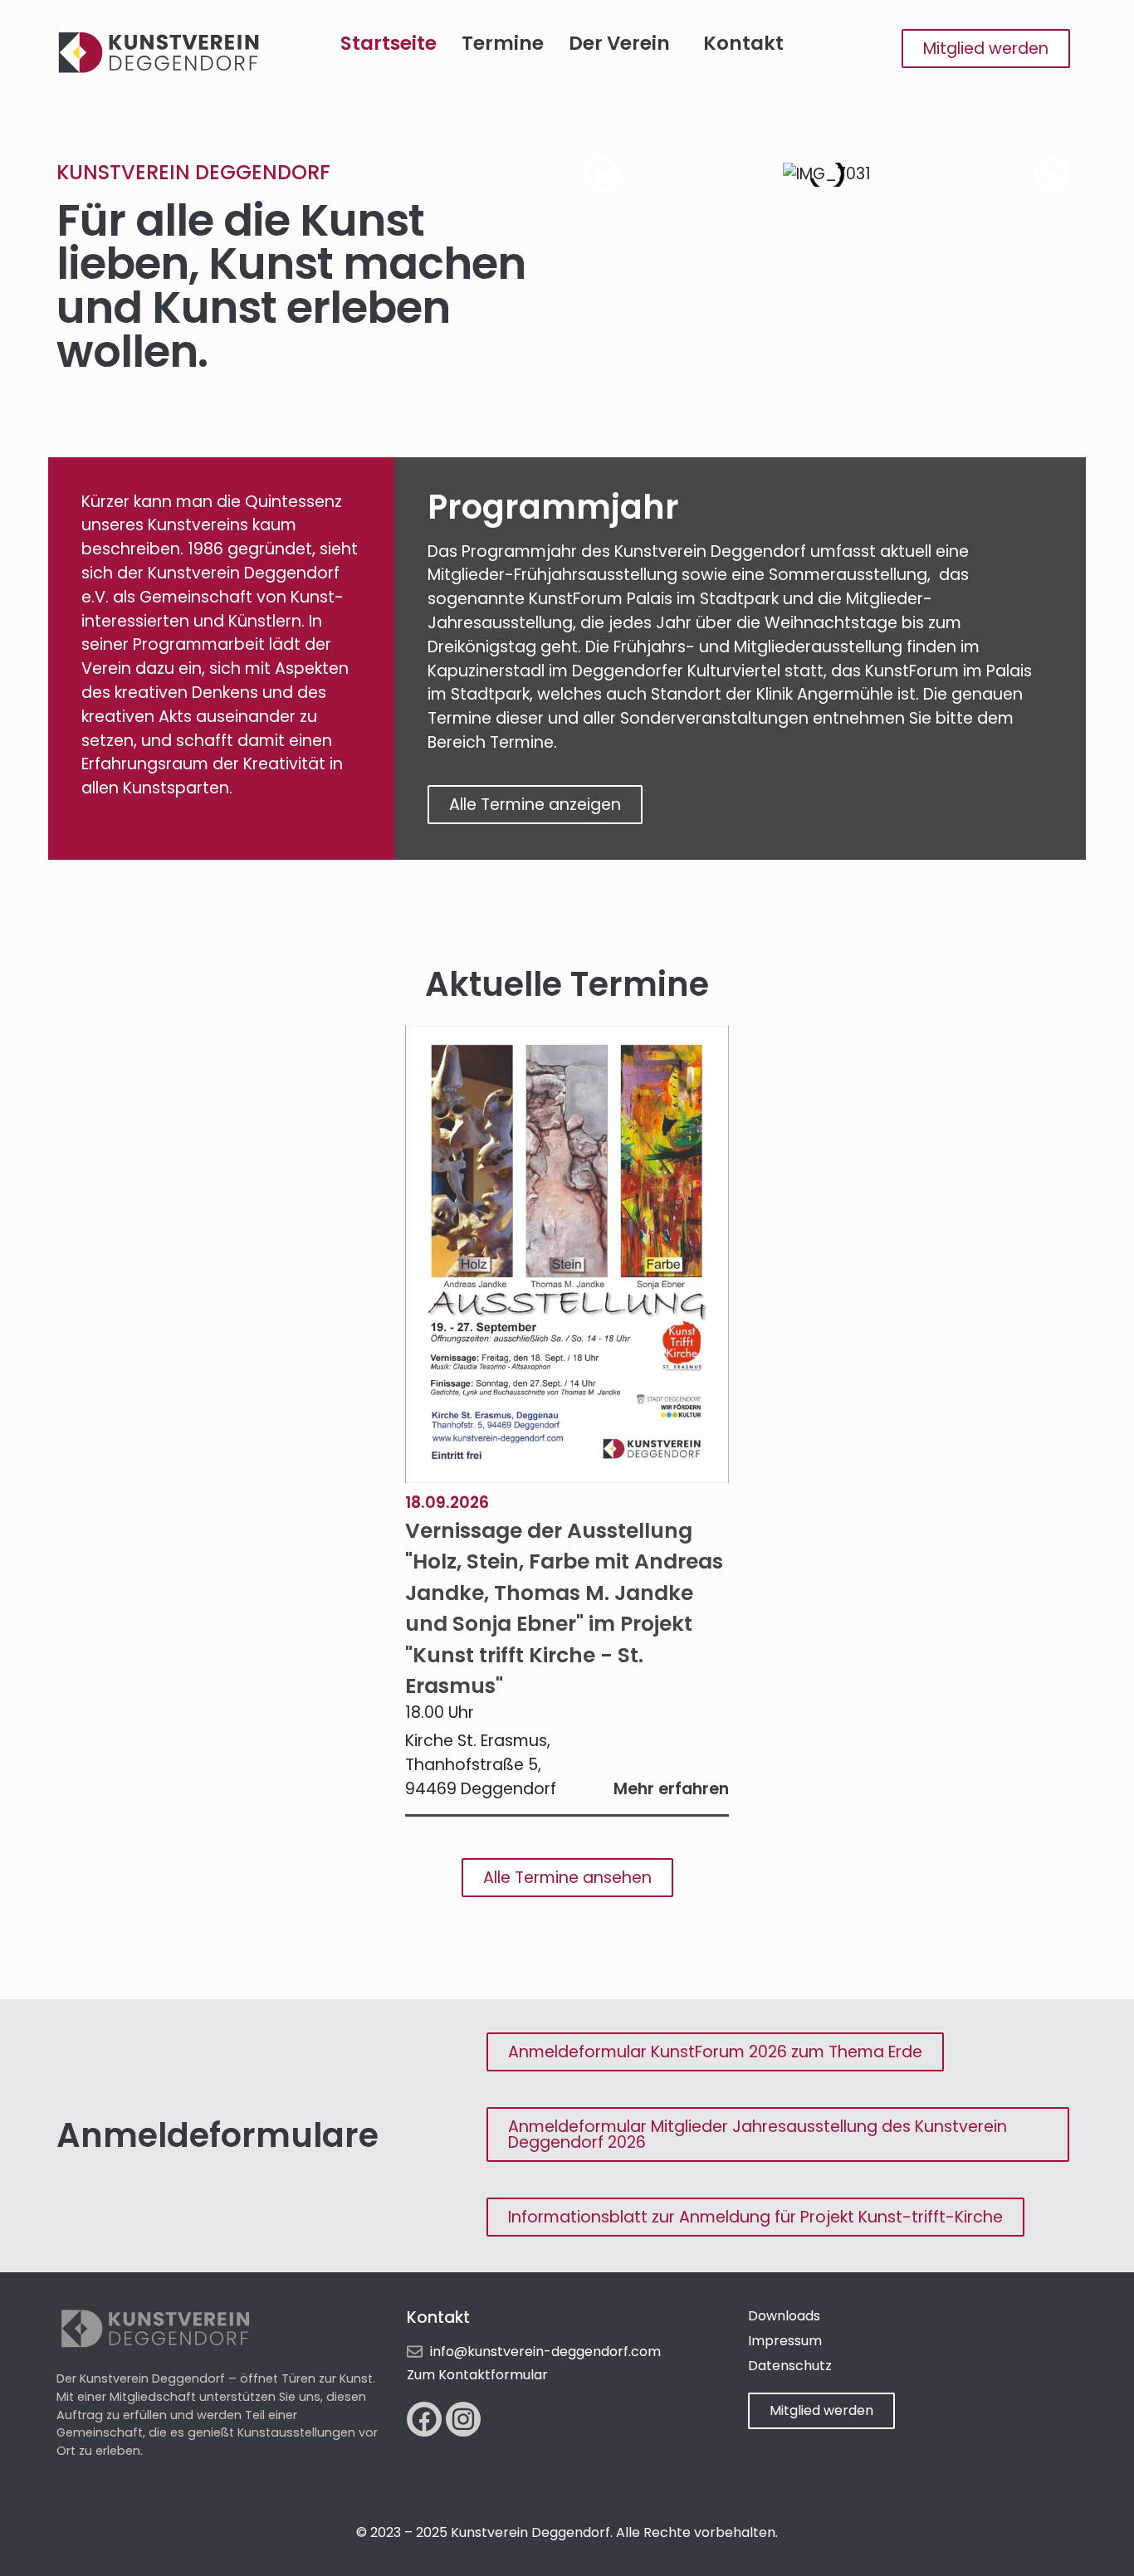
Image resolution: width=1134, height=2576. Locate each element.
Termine (503, 43)
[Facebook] (424, 2419)
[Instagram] (463, 2419)
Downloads (784, 2316)
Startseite (389, 43)
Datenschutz (790, 2366)
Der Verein (619, 43)
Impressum (785, 2341)
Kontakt (743, 43)
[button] (601, 175)
